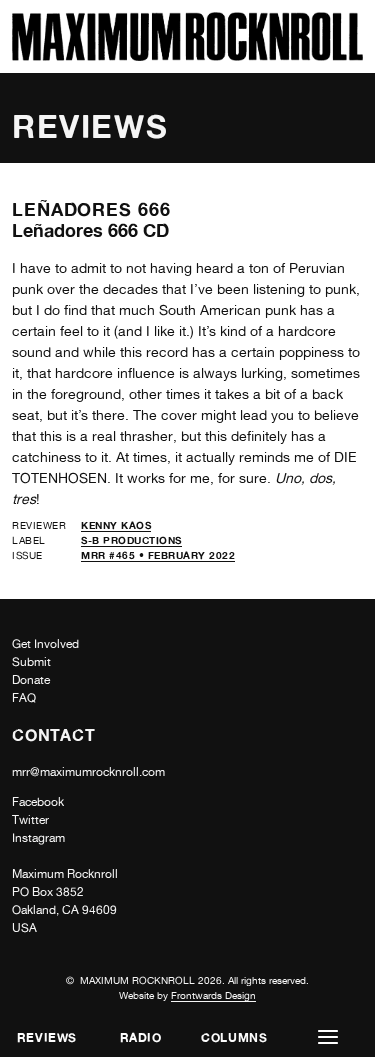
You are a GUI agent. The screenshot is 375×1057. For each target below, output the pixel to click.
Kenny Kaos (116, 525)
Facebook (38, 802)
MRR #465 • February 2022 (158, 555)
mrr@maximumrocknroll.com (88, 772)
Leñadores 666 (91, 209)
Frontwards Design (213, 995)
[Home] (187, 55)
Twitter (30, 820)
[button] (328, 1037)
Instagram (38, 838)
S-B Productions (131, 540)
